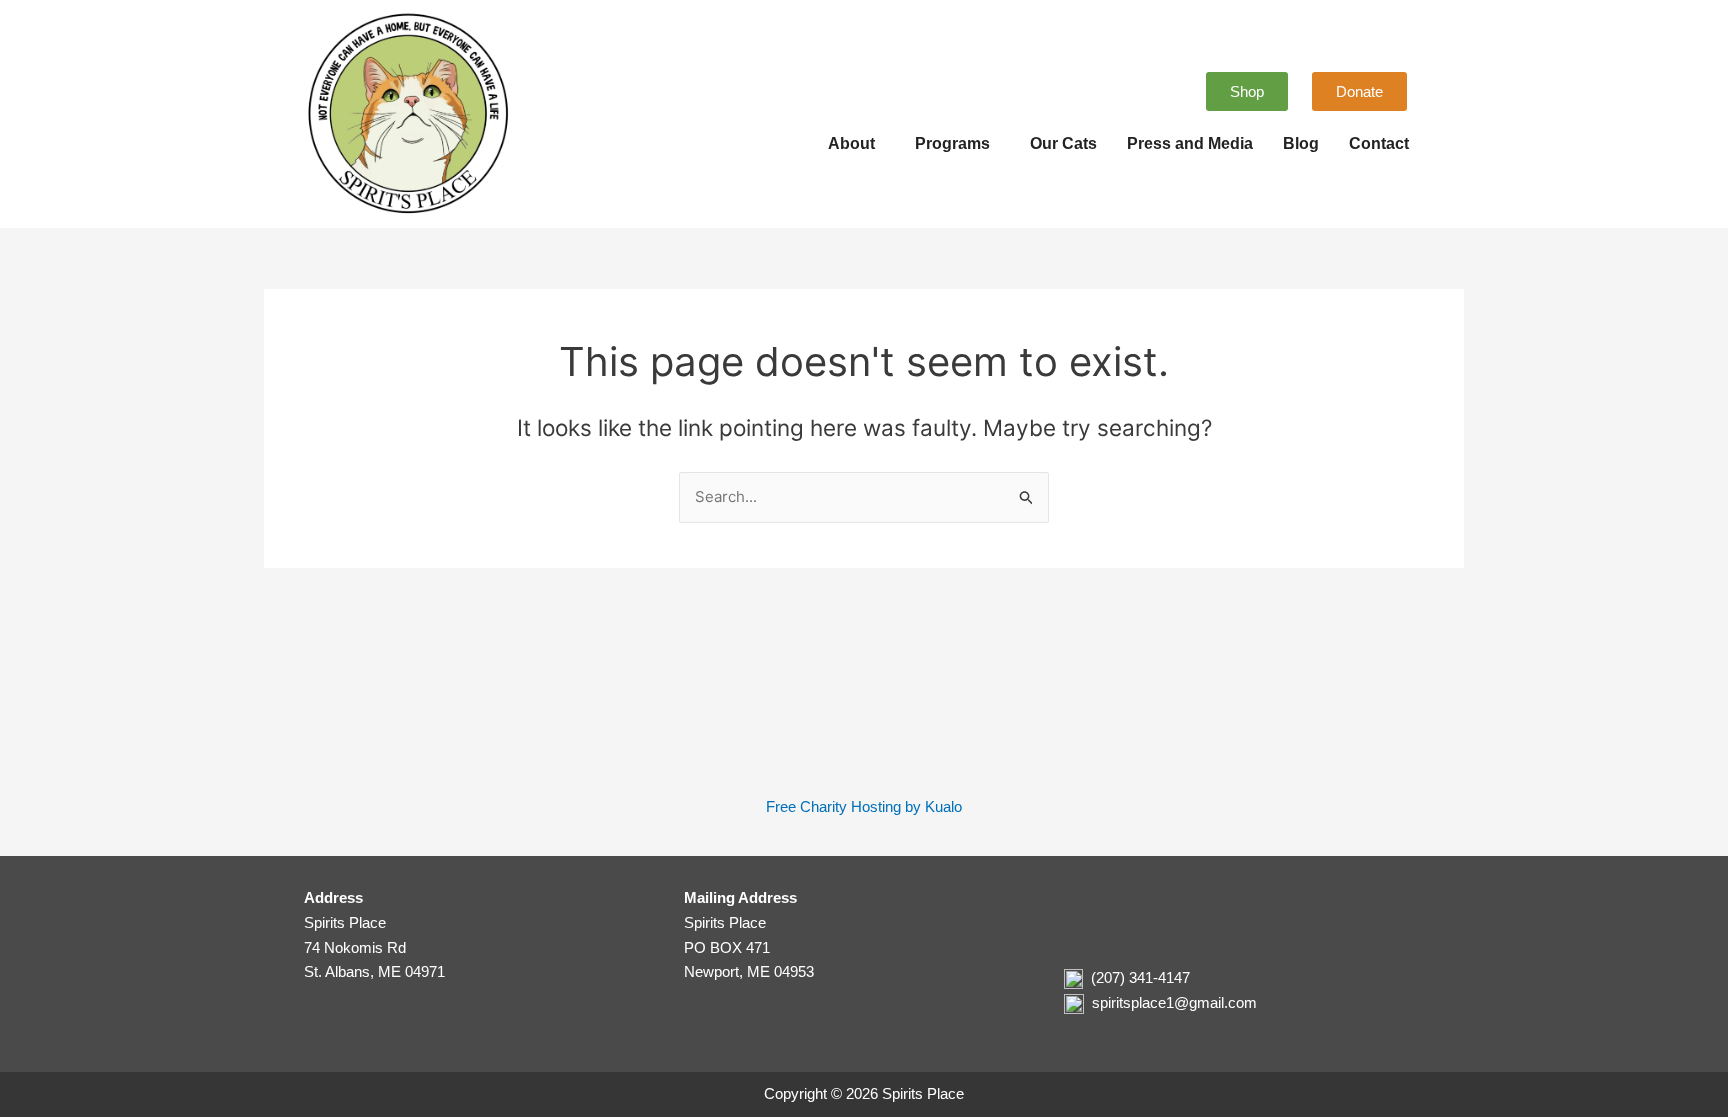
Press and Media (1190, 143)
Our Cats (1063, 143)
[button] (856, 144)
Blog (1301, 143)
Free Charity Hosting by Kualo (864, 806)
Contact (1379, 143)
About (851, 143)
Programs (952, 143)
